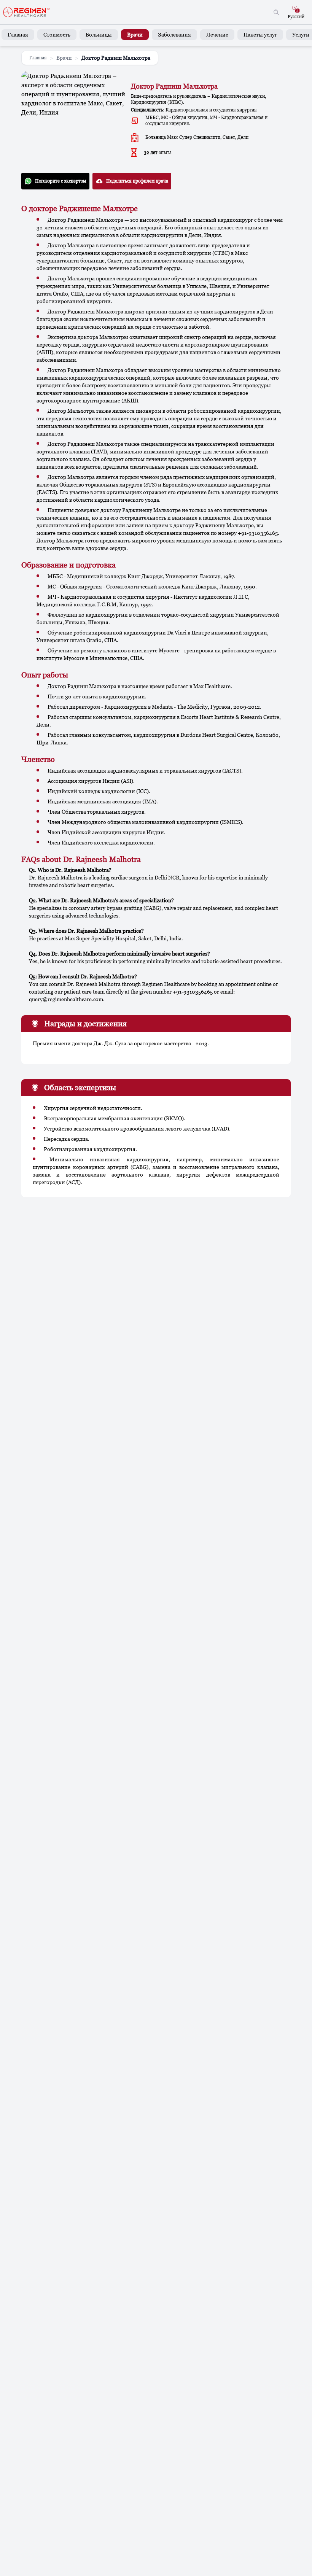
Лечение (217, 34)
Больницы (99, 34)
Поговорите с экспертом (61, 181)
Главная (18, 34)
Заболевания (174, 34)
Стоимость (57, 34)
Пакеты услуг (260, 34)
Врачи (135, 34)
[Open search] (276, 12)
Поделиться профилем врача (137, 181)
